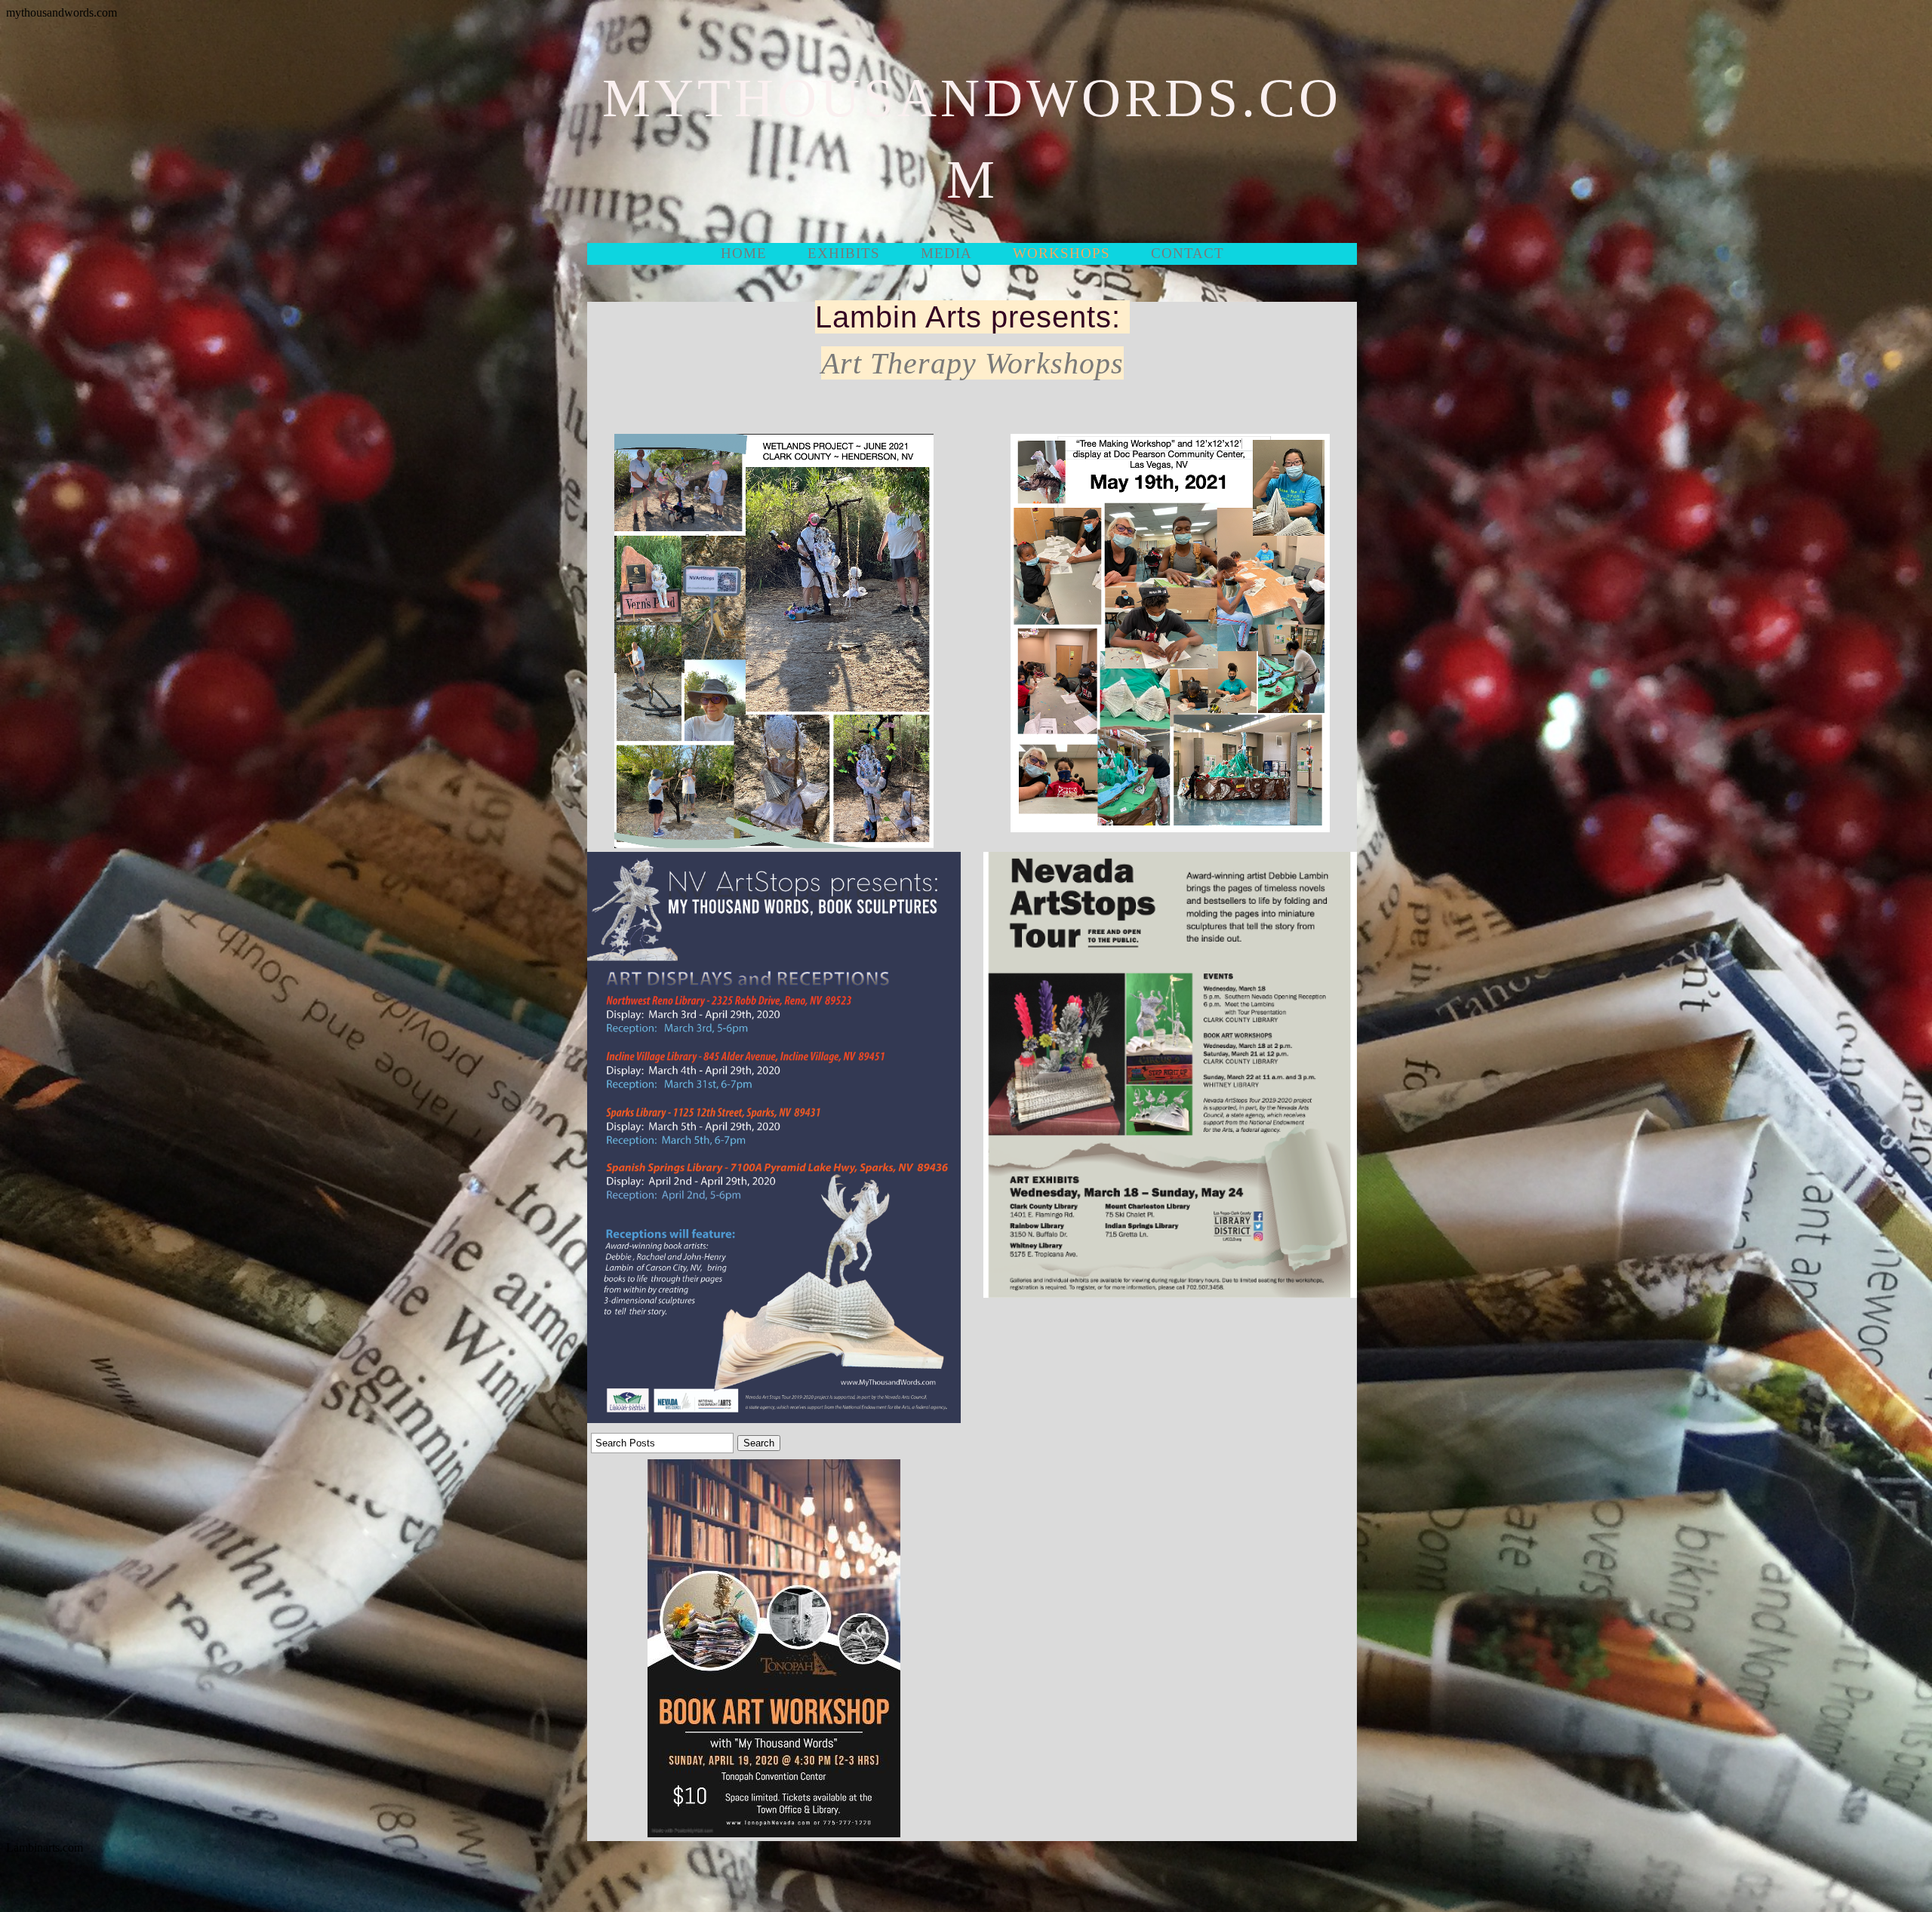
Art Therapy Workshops (972, 363)
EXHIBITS (844, 253)
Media (946, 253)
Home (744, 253)
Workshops (1061, 253)
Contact (1188, 253)
